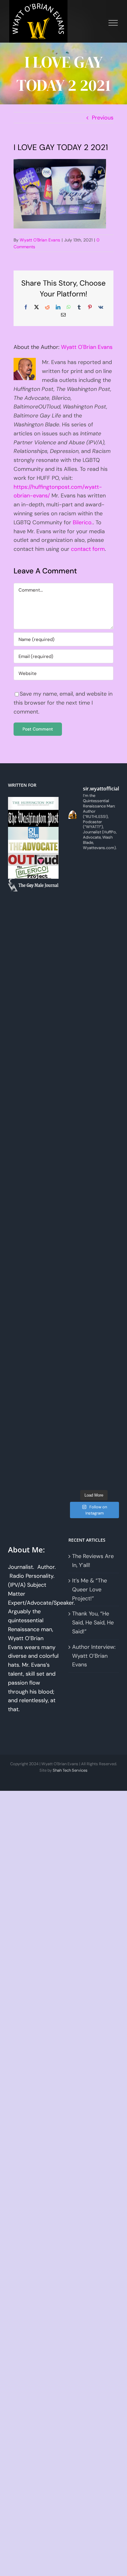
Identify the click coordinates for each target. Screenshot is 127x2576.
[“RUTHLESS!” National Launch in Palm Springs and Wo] (94, 872)
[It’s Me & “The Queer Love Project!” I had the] (94, 935)
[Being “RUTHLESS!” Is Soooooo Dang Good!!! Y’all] (94, 1313)
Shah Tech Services (70, 1770)
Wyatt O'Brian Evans (40, 240)
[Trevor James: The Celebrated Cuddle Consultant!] (94, 1439)
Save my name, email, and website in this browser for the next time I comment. (63, 703)
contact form (88, 549)
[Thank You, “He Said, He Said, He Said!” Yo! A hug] (94, 998)
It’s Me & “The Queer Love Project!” (90, 1590)
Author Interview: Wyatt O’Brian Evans (94, 1656)
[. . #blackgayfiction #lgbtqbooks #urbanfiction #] (94, 967)
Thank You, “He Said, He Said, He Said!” (93, 1623)
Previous (103, 118)
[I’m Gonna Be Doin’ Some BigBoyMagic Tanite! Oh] (94, 1124)
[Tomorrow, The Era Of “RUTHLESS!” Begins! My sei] (94, 1282)
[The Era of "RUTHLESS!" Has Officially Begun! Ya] (94, 1250)
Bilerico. (83, 522)
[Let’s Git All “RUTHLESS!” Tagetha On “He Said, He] (94, 1061)
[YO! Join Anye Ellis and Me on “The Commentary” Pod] (94, 1187)
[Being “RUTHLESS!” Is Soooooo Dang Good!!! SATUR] (94, 1345)
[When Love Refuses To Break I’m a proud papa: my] (94, 1093)
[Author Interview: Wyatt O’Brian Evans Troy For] (94, 1030)
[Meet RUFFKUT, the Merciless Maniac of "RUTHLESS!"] (94, 1376)
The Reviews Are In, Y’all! (93, 1561)
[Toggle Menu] (113, 23)
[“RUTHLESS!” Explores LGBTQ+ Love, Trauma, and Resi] (94, 1156)
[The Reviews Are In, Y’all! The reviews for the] (94, 904)
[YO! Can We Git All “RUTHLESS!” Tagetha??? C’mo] (94, 1408)
